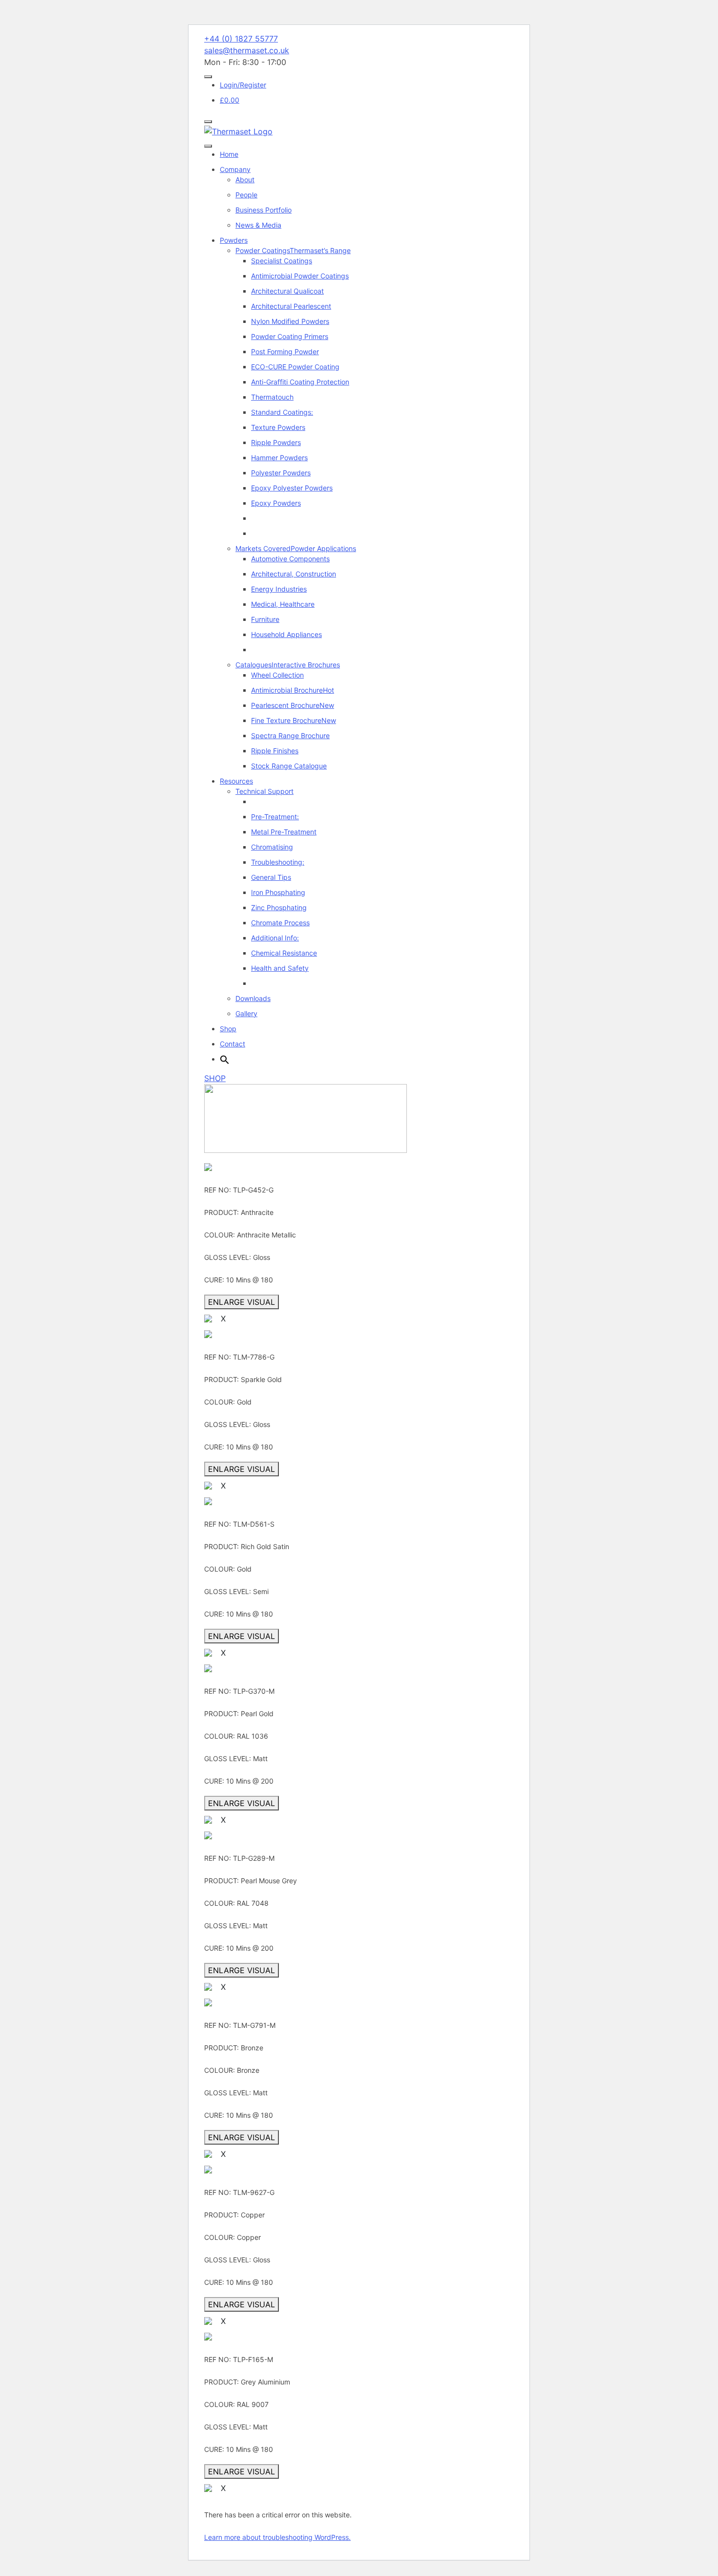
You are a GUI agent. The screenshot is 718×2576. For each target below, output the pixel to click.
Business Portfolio (264, 210)
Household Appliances (286, 634)
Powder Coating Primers (290, 336)
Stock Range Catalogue (289, 766)
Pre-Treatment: (275, 817)
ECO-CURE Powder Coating (295, 367)
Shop (228, 1029)
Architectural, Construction (294, 574)
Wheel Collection (277, 675)
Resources (236, 781)
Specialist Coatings (282, 261)
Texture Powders (278, 427)
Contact (232, 1044)
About (245, 180)
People (246, 195)
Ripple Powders (276, 442)
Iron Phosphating (278, 892)
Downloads (253, 998)
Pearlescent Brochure (293, 705)
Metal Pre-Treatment (284, 832)
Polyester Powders (281, 473)
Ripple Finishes (275, 751)
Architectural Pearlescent (291, 306)
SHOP (215, 1078)
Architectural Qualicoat (287, 291)
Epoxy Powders (276, 503)
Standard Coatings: (282, 412)
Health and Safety (280, 968)
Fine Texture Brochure (294, 720)
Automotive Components (290, 559)
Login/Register (243, 85)
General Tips (271, 877)
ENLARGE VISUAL (242, 1302)
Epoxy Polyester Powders (292, 488)
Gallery (246, 1013)
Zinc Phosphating (279, 907)
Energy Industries (279, 589)
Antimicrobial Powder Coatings (300, 276)
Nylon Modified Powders (290, 321)
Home (229, 154)
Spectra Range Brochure (290, 735)
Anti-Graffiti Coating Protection (300, 382)
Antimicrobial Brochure (293, 690)
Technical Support (264, 791)
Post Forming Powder (285, 351)
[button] (225, 1059)
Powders (234, 240)
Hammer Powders (279, 458)
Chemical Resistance (284, 953)
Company (235, 169)
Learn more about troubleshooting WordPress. (277, 2537)
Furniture (265, 619)
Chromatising (272, 847)
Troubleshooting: (278, 862)
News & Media (258, 225)
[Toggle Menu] (208, 77)
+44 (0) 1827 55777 (241, 39)
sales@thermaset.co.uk (247, 50)
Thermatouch (272, 397)
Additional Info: (275, 938)
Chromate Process (280, 923)
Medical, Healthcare (283, 604)
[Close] (208, 122)
